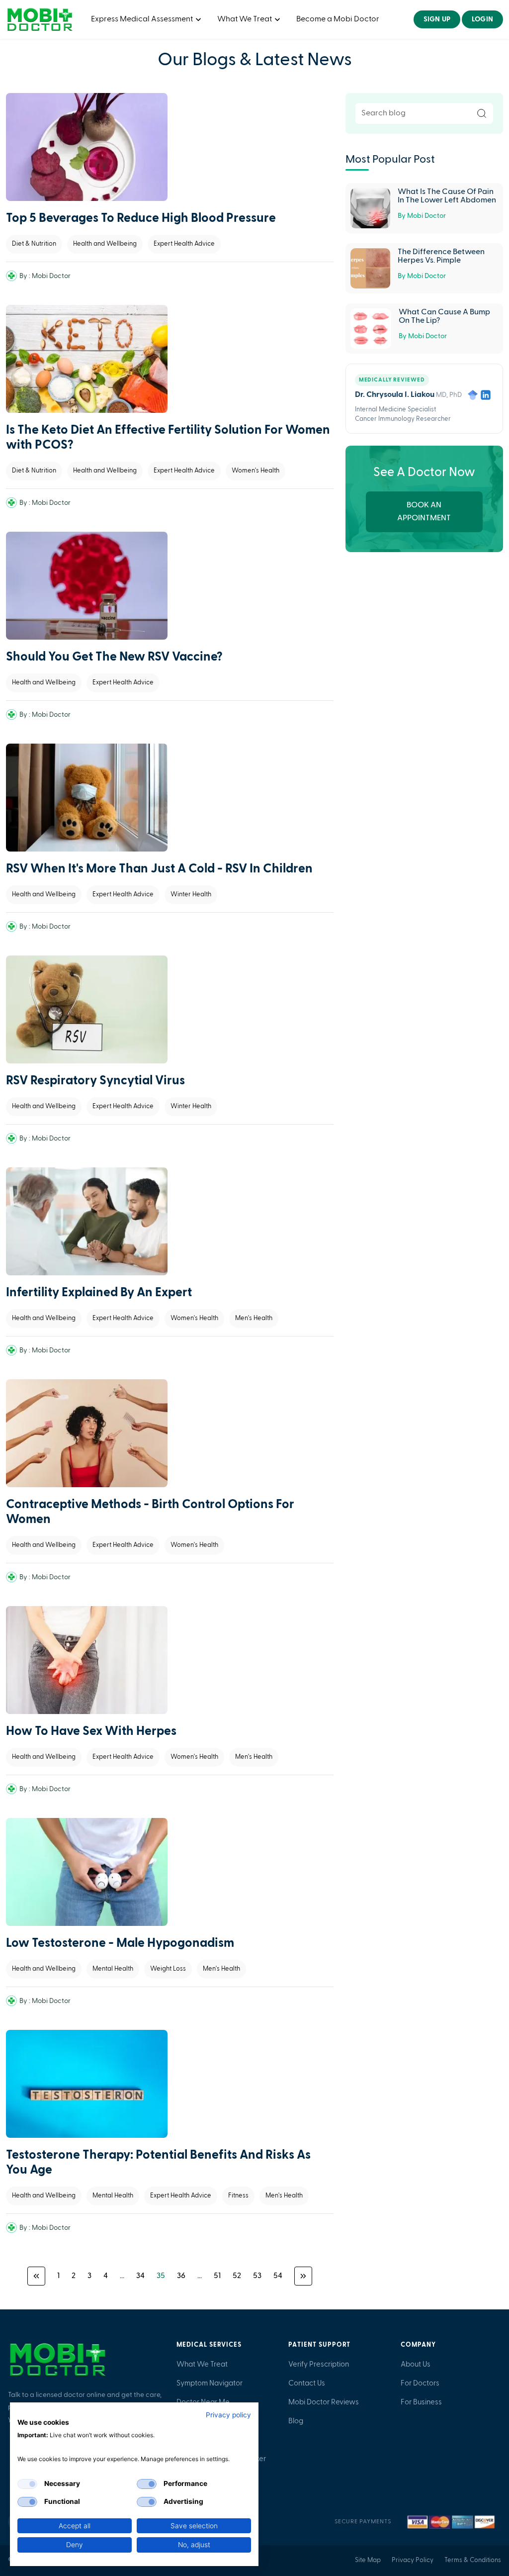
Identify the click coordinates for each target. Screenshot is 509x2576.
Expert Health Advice (184, 244)
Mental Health (113, 1969)
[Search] (482, 113)
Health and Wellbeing (105, 244)
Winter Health (191, 895)
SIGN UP (437, 19)
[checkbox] (27, 2484)
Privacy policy (228, 2415)
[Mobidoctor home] (58, 2360)
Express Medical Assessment (143, 19)
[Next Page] (303, 2276)
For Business (421, 2402)
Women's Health (255, 471)
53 (257, 2276)
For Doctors (420, 2384)
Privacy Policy (413, 2560)
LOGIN (482, 19)
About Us (416, 2365)
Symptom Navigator (210, 2384)
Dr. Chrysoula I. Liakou (395, 395)
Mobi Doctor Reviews (324, 2402)
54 (278, 2276)
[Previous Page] (36, 2276)
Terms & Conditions (473, 2560)
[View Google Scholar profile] (473, 395)
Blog (296, 2421)
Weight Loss (168, 1969)
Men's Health (254, 1318)
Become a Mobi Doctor (338, 19)
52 (237, 2276)
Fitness (238, 2196)
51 (217, 2276)
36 (181, 2276)
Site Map (368, 2560)
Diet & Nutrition (34, 244)
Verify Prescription (319, 2365)
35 (161, 2276)
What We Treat (245, 19)
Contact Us (307, 2384)
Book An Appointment (424, 512)
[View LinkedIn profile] (486, 395)
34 (140, 2276)
